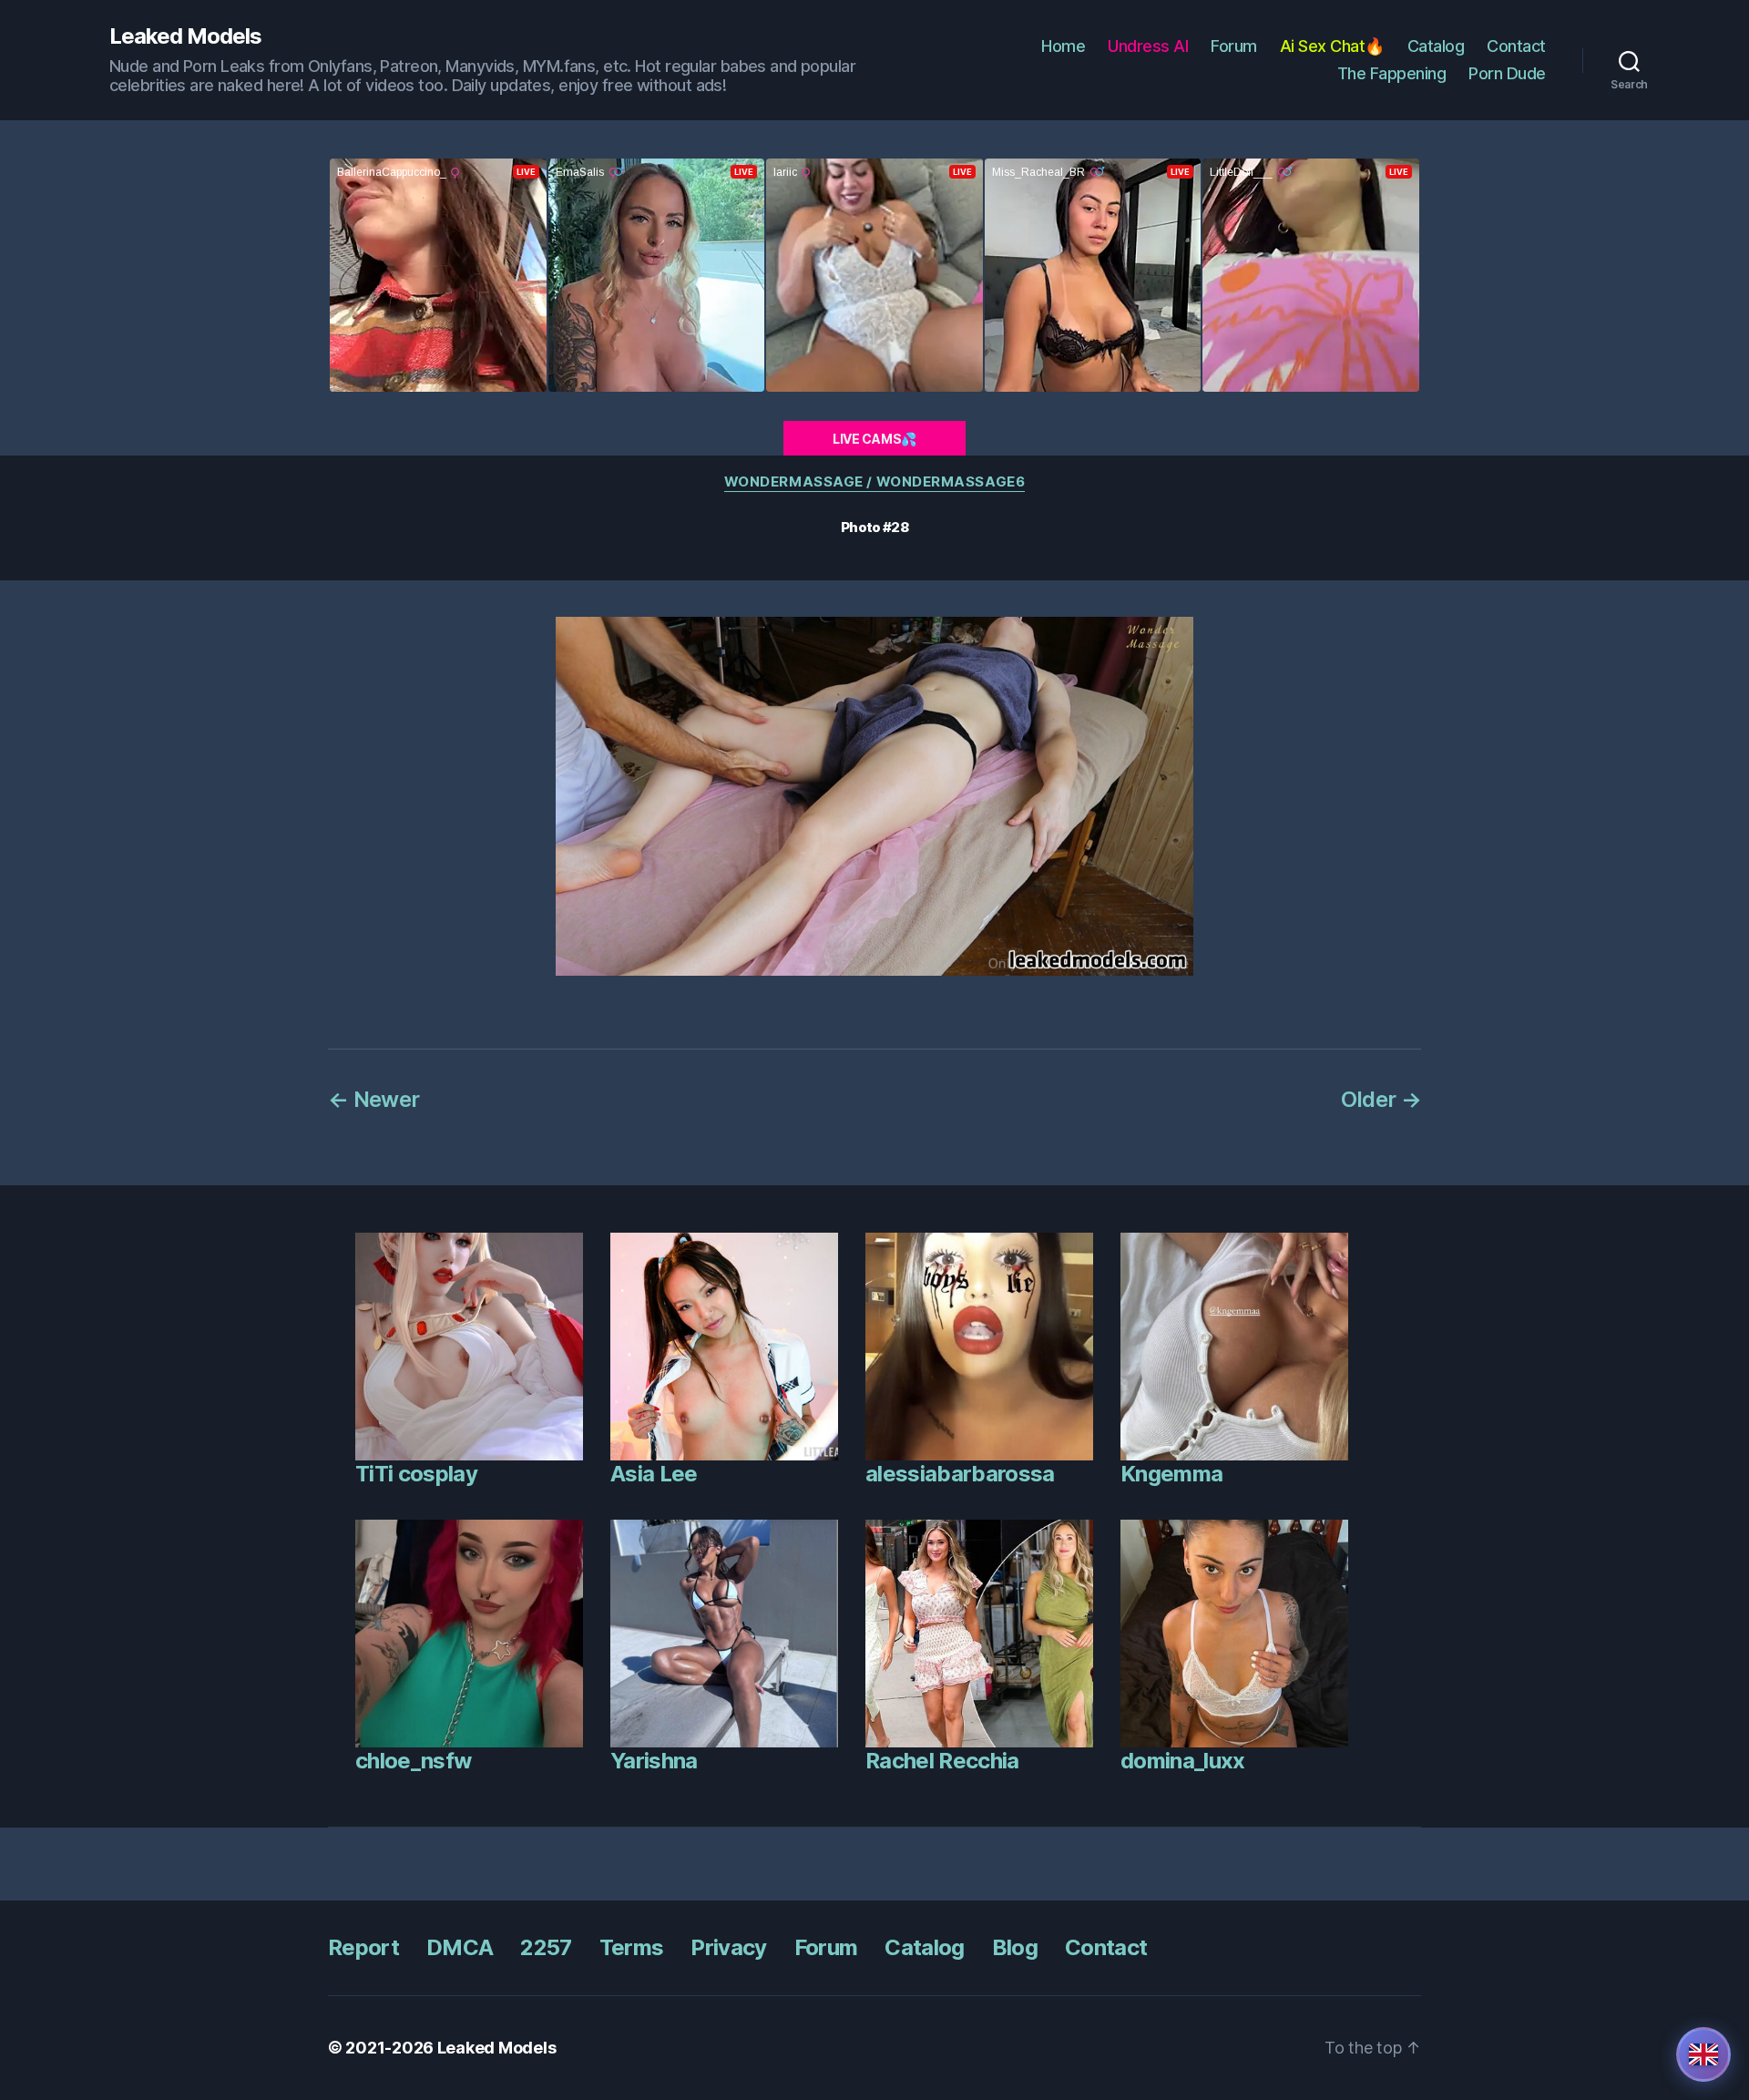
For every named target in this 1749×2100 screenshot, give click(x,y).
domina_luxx (1183, 1761)
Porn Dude (1507, 73)
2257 (546, 1947)
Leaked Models (185, 36)
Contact (1516, 46)
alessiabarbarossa (960, 1474)
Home (1063, 46)
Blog (1015, 1947)
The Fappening (1392, 73)
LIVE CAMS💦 (874, 439)
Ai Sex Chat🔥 (1332, 46)
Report (363, 1947)
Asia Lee (654, 1474)
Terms (632, 1947)
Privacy (728, 1947)
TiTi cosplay (416, 1474)
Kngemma (1171, 1474)
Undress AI (1148, 46)
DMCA (460, 1947)
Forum (1234, 46)
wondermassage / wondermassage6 (875, 482)
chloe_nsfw (413, 1761)
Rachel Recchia (942, 1761)
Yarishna (654, 1761)
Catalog (1436, 46)
